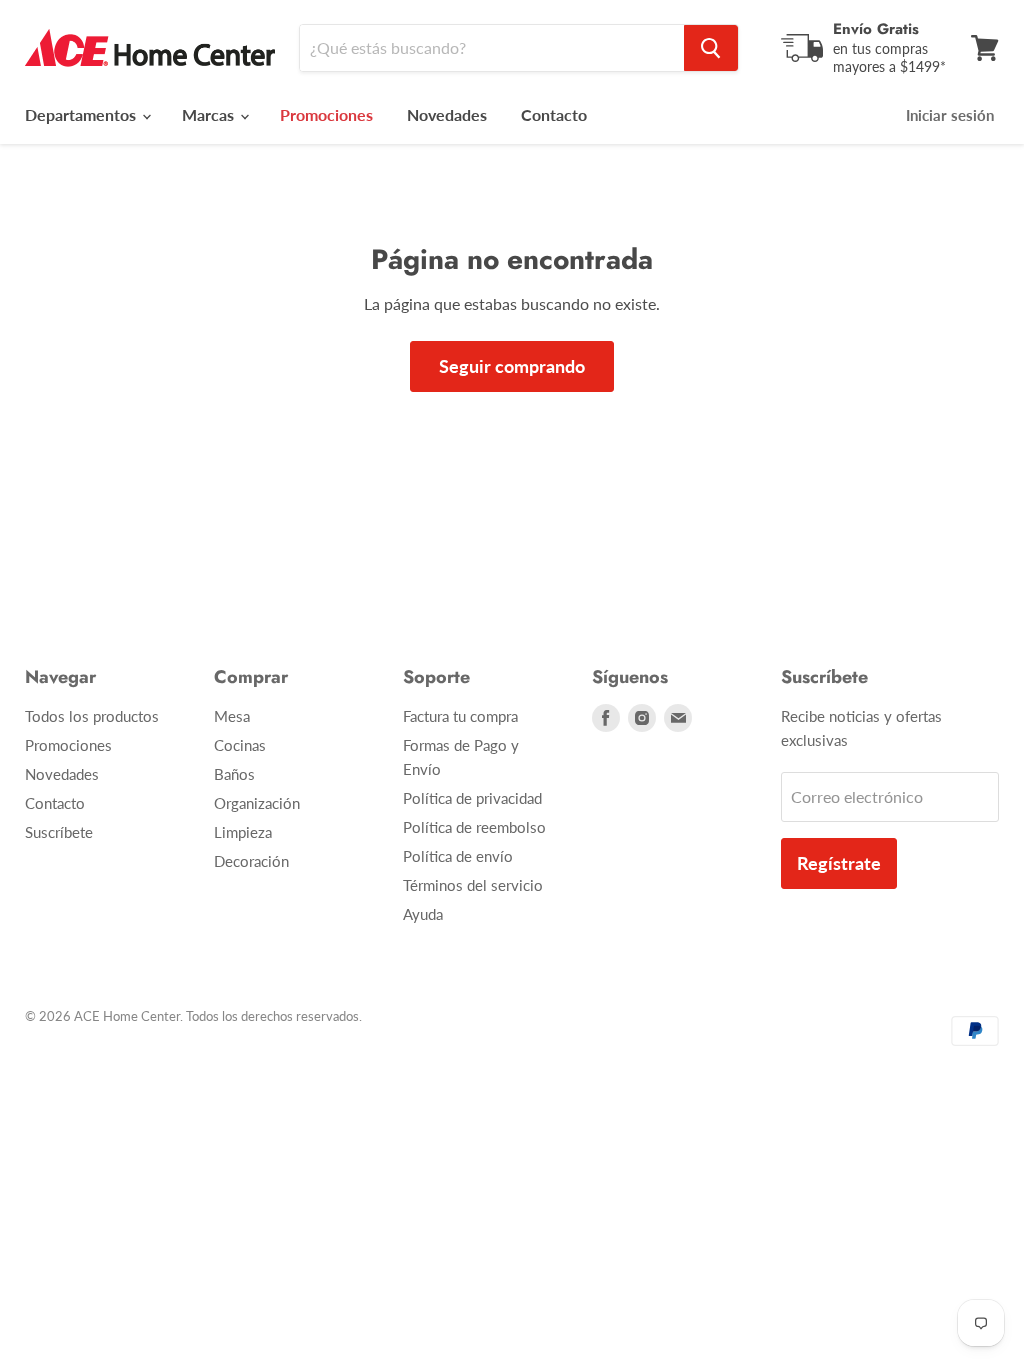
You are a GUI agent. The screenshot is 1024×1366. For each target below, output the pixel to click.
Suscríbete (59, 832)
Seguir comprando (512, 366)
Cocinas (240, 745)
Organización (257, 803)
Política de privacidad (472, 798)
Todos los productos (92, 716)
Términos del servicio (473, 885)
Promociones (68, 745)
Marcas (210, 114)
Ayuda (423, 914)
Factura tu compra (460, 716)
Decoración (251, 861)
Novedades (447, 114)
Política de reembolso (474, 827)
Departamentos (82, 114)
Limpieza (243, 832)
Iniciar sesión (950, 115)
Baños (234, 774)
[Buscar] (711, 48)
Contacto (554, 114)
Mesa (232, 716)
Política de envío (458, 856)
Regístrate (839, 863)
